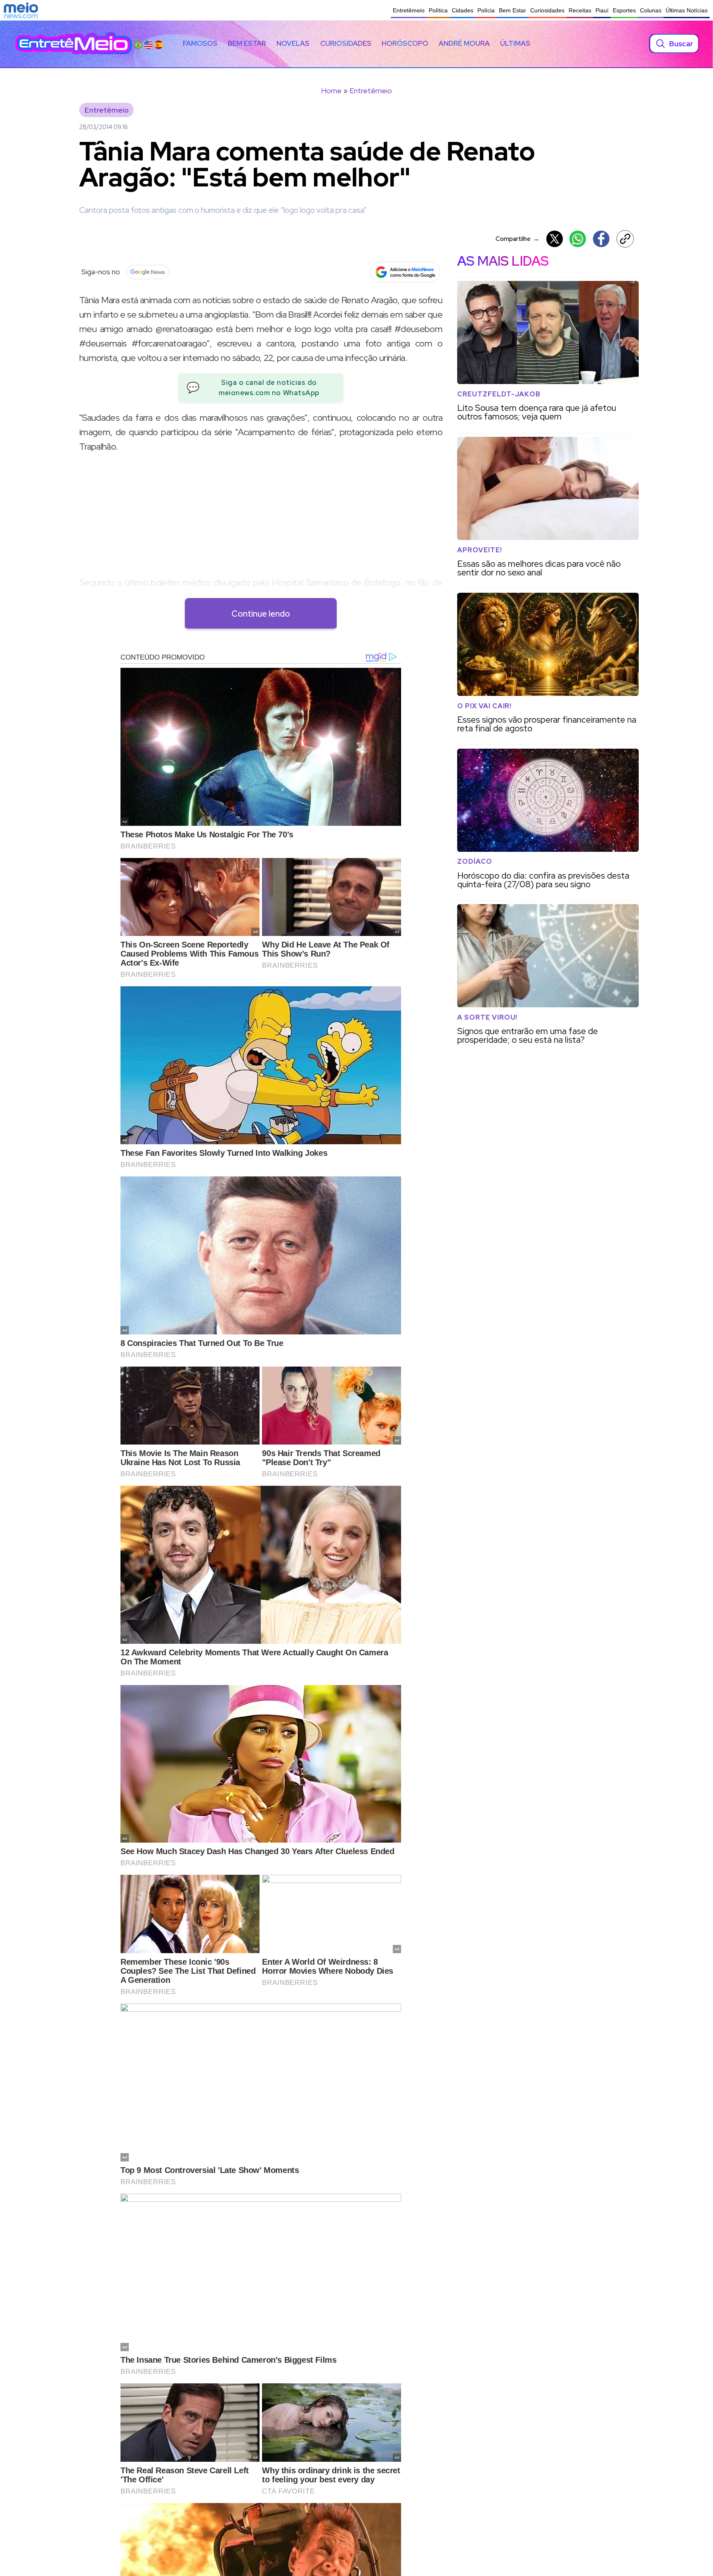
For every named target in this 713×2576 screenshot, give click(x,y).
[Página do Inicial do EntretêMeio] (74, 44)
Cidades (463, 10)
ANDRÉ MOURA (464, 43)
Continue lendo (261, 614)
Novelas (293, 43)
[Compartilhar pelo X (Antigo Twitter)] (555, 239)
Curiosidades (547, 10)
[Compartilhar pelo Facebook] (601, 239)
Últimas (515, 43)
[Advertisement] (261, 518)
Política (438, 10)
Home (331, 91)
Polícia (486, 10)
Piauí (602, 10)
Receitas (580, 10)
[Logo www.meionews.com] (21, 10)
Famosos (200, 43)
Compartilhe (517, 239)
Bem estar (247, 43)
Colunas (651, 10)
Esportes (624, 10)
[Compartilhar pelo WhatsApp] (578, 239)
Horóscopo (405, 43)
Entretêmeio (409, 10)
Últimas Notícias (687, 10)
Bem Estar (512, 10)
